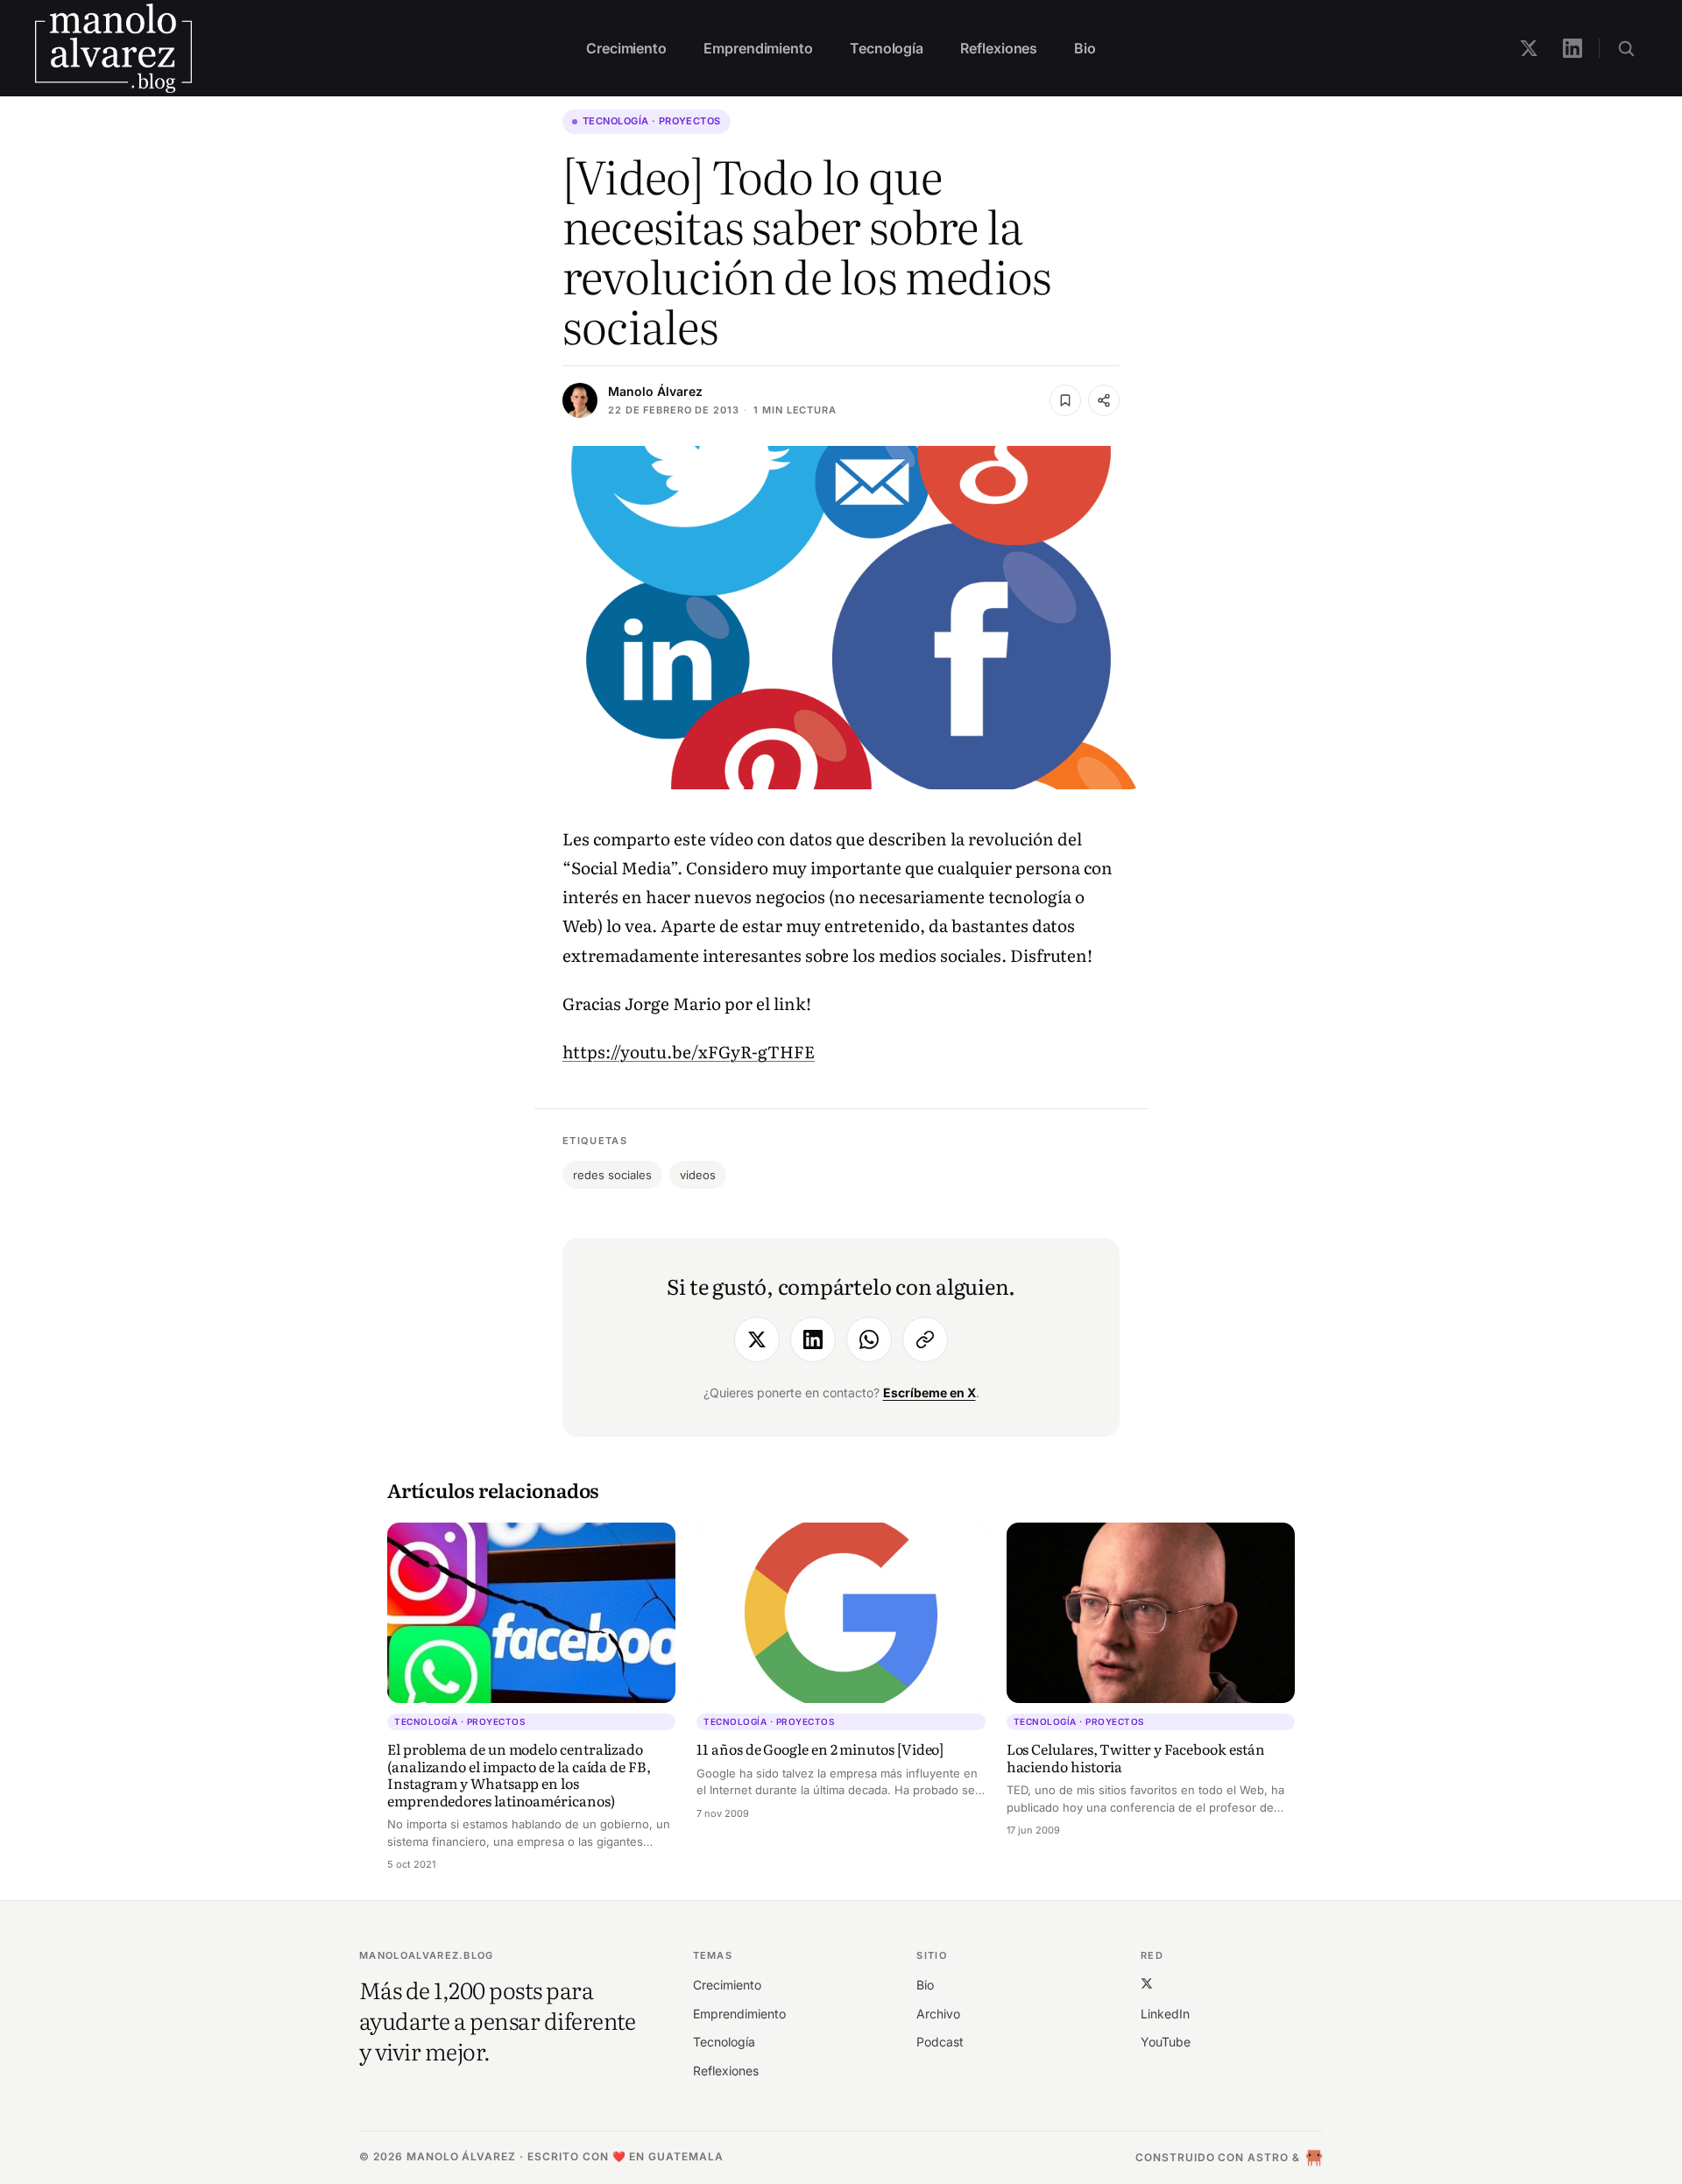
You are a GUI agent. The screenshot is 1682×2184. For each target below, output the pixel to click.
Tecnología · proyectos (652, 121)
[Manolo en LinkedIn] (1572, 48)
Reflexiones (999, 48)
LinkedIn (1165, 2014)
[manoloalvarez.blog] (113, 48)
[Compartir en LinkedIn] (813, 1339)
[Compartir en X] (757, 1339)
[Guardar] (1065, 400)
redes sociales (612, 1175)
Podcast (940, 2042)
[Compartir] (1104, 400)
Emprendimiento (758, 48)
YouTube (1166, 2042)
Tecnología (887, 48)
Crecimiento (626, 48)
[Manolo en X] (1529, 48)
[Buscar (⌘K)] (1626, 48)
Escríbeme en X (929, 1392)
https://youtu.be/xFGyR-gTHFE (689, 1051)
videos (698, 1175)
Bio (1085, 48)
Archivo (938, 2014)
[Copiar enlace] (925, 1339)
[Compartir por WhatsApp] (869, 1339)
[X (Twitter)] (1147, 1983)
